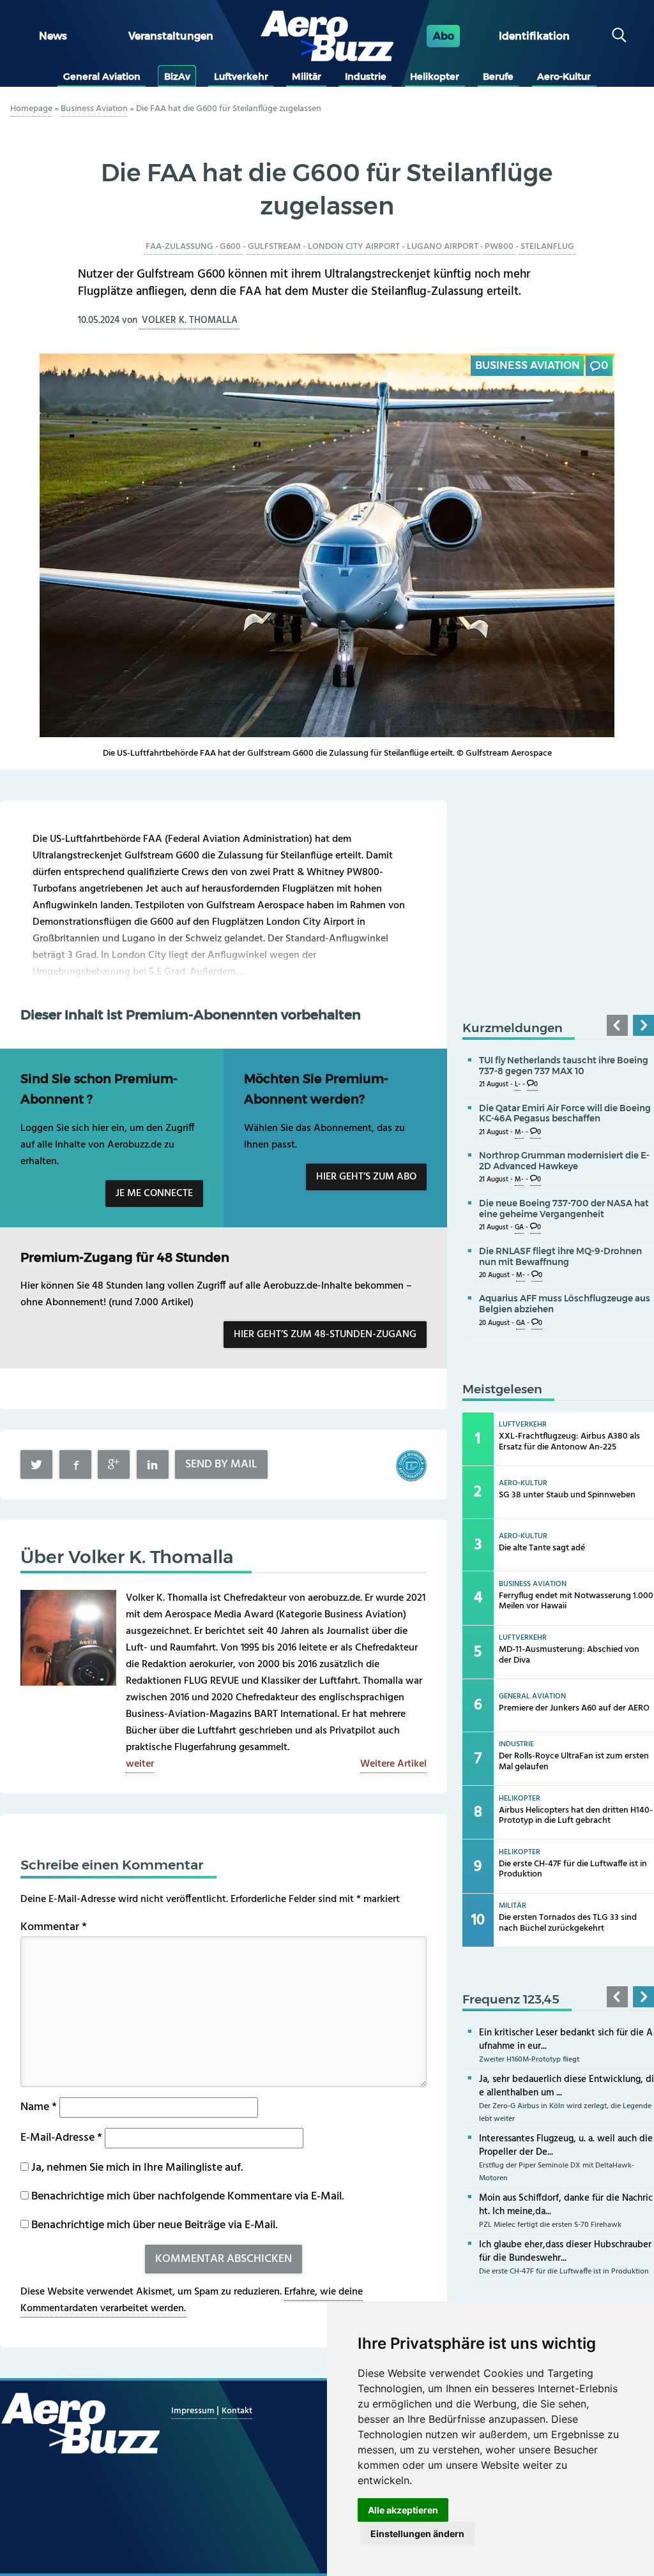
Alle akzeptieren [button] (403, 2510)
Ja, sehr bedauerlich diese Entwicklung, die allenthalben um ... (567, 2086)
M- (519, 1133)
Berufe (498, 77)
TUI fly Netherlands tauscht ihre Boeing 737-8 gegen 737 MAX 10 (564, 1066)
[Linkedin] (153, 1464)
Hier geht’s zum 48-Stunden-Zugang (325, 1335)
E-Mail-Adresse (61, 2138)
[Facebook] (75, 1464)
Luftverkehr (241, 77)
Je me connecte (154, 1194)
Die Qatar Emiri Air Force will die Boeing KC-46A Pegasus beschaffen (565, 1113)
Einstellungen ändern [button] (417, 2534)
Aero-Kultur (564, 77)
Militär (307, 77)
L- (518, 1085)
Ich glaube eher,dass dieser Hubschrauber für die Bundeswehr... (565, 2251)
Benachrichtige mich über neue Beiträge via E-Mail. (154, 2225)
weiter (140, 1764)
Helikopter (435, 77)
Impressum (194, 2411)
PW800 (499, 247)
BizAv (177, 77)
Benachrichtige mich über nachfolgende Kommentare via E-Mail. (187, 2197)
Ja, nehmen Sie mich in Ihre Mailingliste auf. (136, 2168)
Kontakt (237, 2411)
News (53, 36)
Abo (444, 36)
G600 (230, 247)
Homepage (31, 109)
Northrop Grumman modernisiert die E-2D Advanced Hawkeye (564, 1161)
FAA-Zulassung (179, 247)
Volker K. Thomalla (190, 320)
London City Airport (354, 247)
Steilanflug (547, 247)
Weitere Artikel (393, 1764)
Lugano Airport (443, 247)
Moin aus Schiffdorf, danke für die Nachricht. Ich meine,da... (566, 2205)
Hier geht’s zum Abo (366, 1177)
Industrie (366, 77)
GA (519, 1228)
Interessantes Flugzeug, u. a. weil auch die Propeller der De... (566, 2145)
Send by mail (221, 1464)
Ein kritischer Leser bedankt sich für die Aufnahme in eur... (566, 2040)
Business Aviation (94, 109)
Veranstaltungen (171, 36)
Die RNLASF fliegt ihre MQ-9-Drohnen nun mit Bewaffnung (560, 1256)
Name (39, 2107)
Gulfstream (274, 247)
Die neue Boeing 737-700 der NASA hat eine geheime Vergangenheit (564, 1209)
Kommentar (54, 1927)
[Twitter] (36, 1464)
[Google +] (114, 1464)
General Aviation (102, 77)
